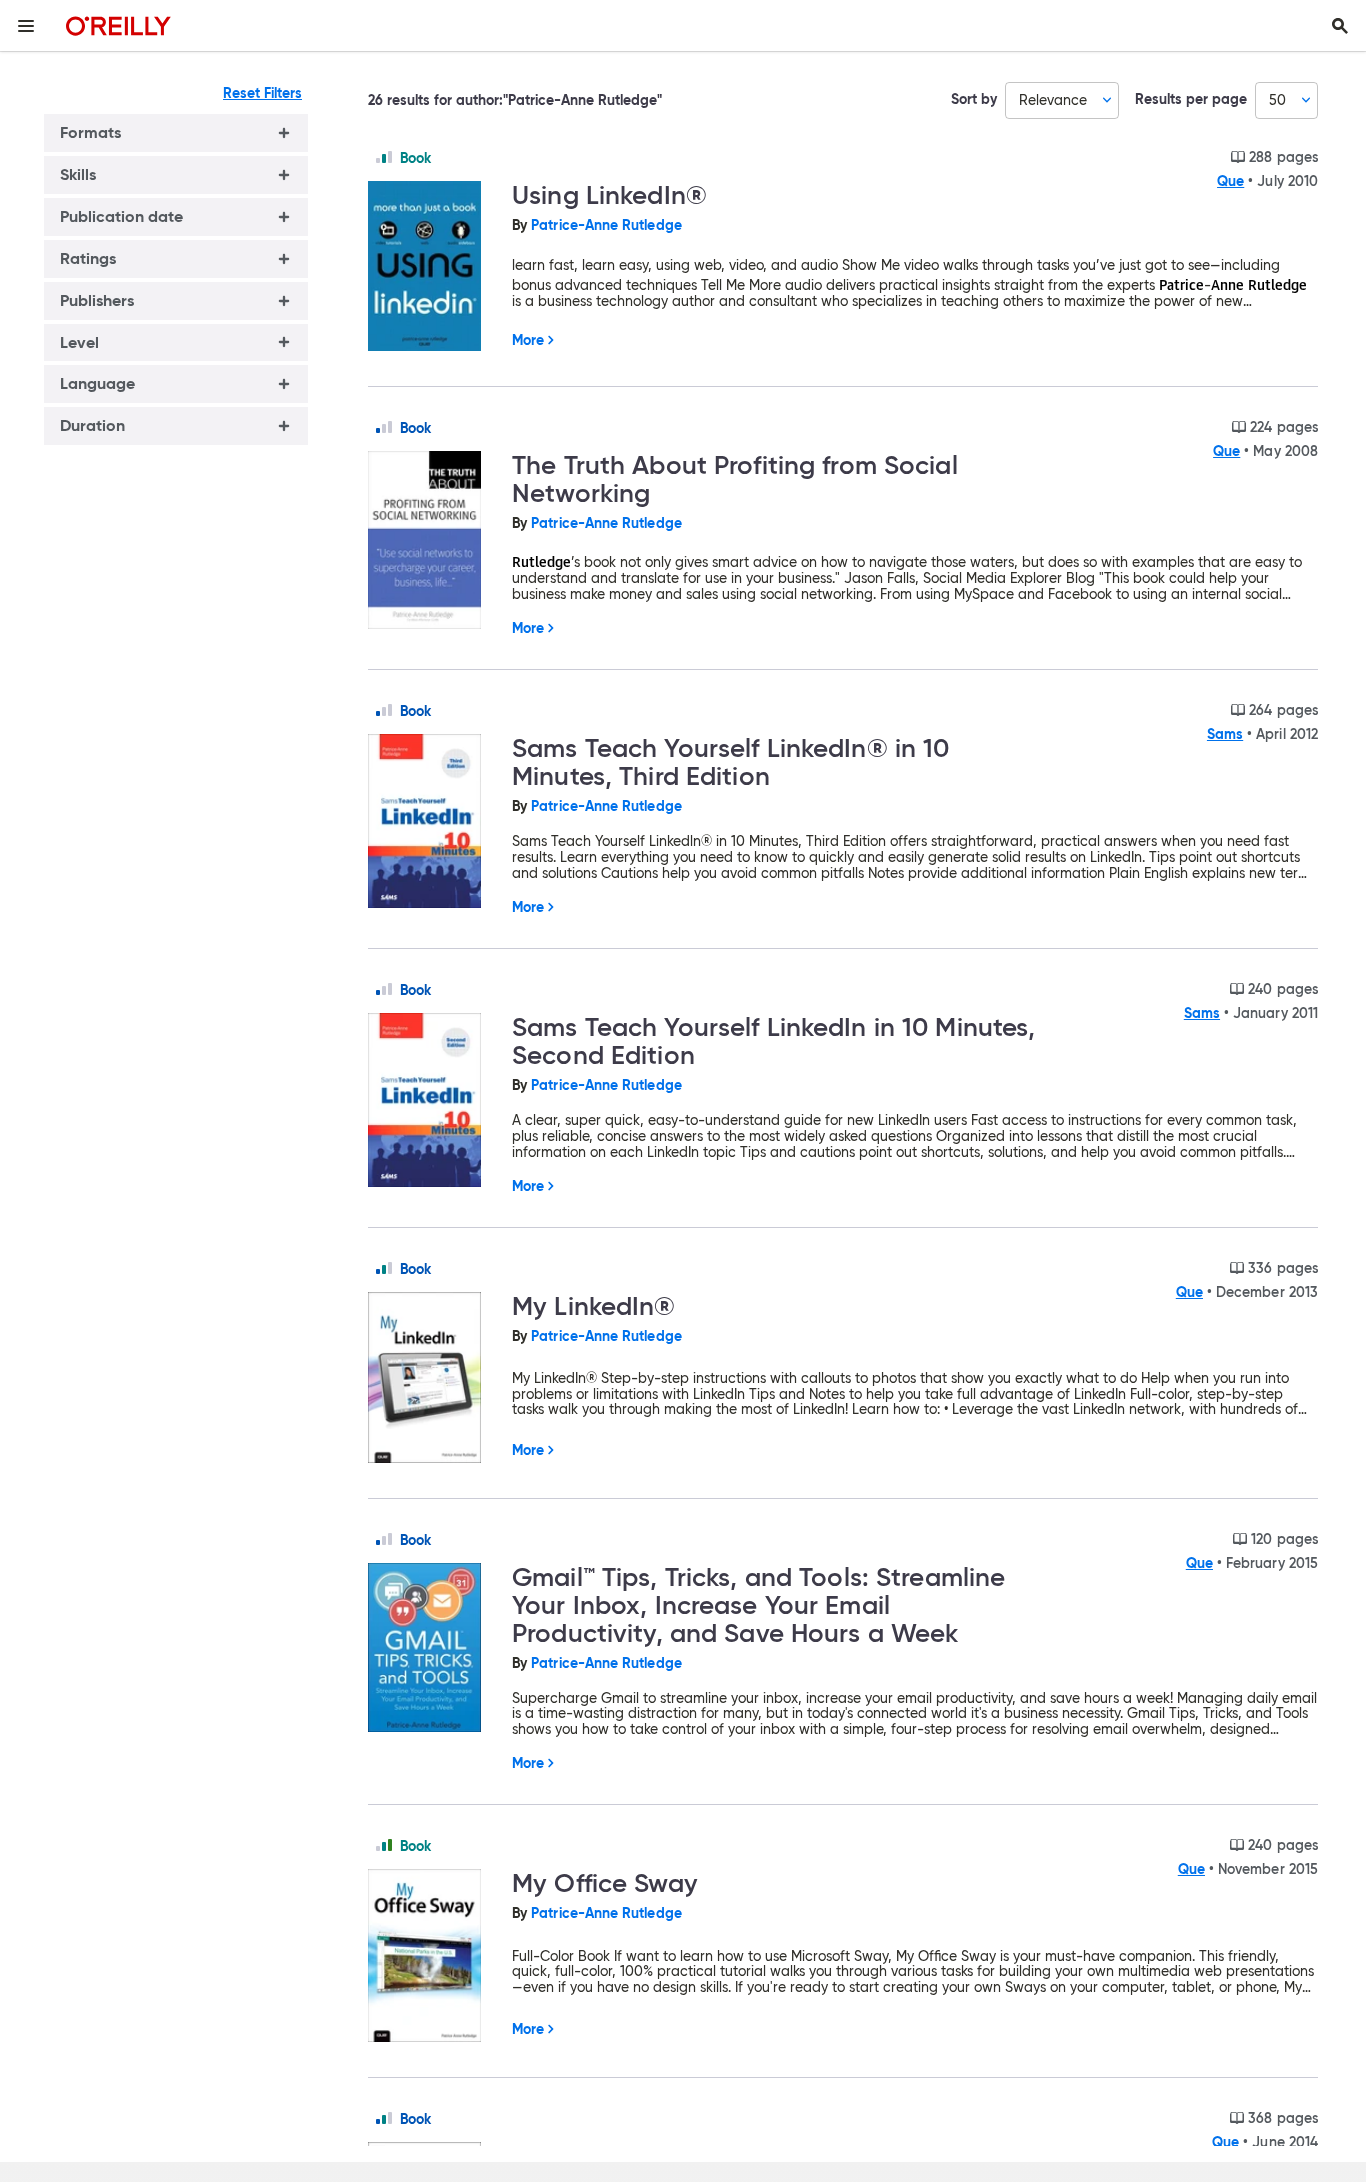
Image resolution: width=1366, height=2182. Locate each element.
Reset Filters (262, 93)
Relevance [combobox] (1053, 100)
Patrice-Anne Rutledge (606, 225)
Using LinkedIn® (609, 195)
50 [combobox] (1277, 100)
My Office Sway (605, 1883)
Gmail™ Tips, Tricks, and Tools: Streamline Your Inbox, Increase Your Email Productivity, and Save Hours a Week (758, 1605)
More (528, 340)
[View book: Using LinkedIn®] (432, 268)
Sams (1225, 734)
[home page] (118, 25)
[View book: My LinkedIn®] (432, 1379)
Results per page (1191, 99)
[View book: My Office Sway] (432, 1956)
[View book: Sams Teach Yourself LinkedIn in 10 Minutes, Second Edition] (432, 1101)
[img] (384, 157)
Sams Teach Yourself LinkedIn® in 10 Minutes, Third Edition (731, 762)
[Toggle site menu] (26, 26)
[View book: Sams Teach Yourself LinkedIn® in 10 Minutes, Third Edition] (432, 822)
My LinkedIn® (594, 1306)
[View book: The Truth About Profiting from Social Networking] (432, 541)
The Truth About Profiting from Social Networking (735, 479)
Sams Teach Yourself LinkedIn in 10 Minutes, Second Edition (774, 1041)
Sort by (974, 99)
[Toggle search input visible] (1340, 26)
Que (1230, 181)
